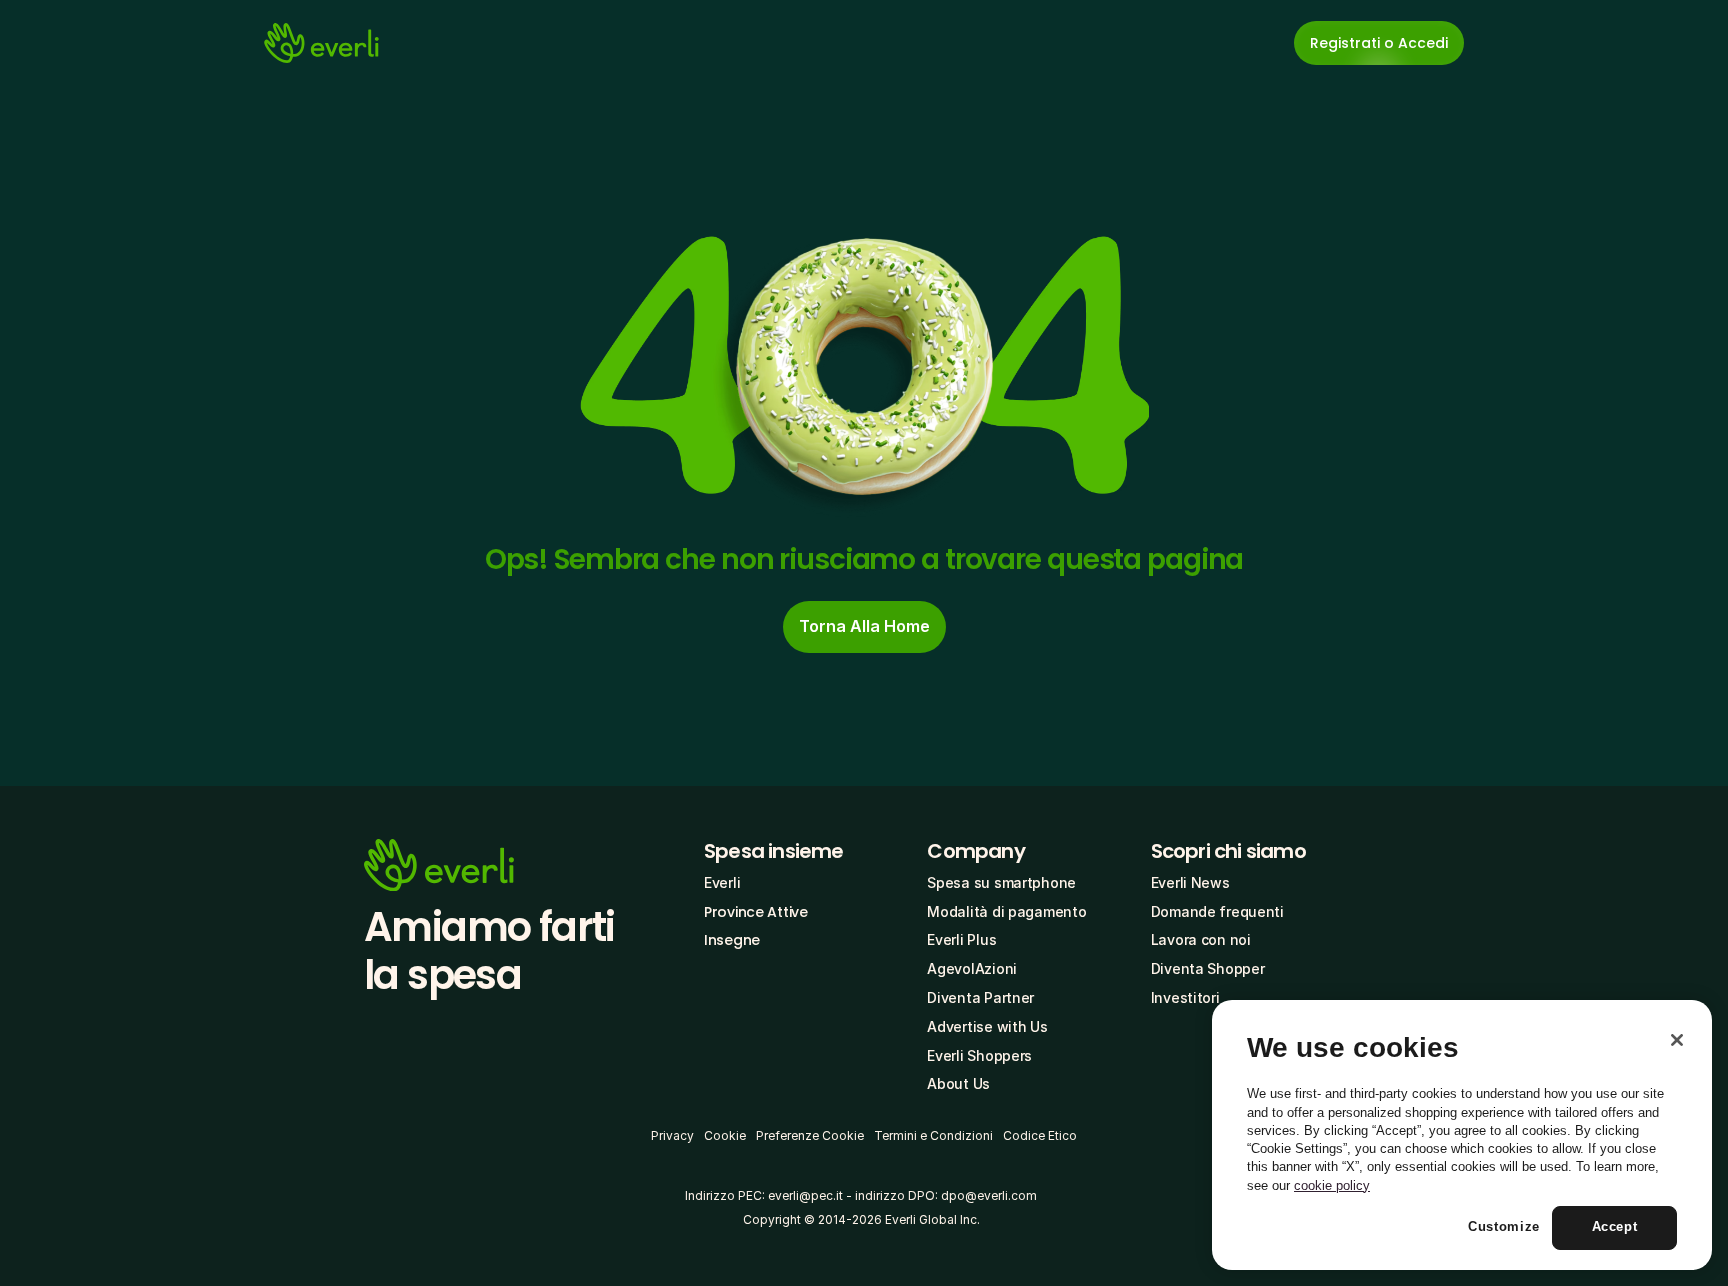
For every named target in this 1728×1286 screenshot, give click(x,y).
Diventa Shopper (1208, 968)
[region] (1462, 1135)
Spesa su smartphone (1001, 882)
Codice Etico (1040, 1135)
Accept (1615, 1227)
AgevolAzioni (972, 968)
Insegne (732, 940)
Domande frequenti (1217, 911)
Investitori (1185, 997)
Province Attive (756, 912)
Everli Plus (961, 939)
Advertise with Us (987, 1026)
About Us (958, 1083)
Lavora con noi (1201, 939)
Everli (722, 882)
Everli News (1190, 882)
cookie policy (1332, 1185)
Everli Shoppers (979, 1055)
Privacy (672, 1135)
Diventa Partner (980, 997)
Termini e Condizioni (933, 1135)
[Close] (1677, 1040)
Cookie (725, 1135)
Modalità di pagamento (1006, 911)
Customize (1504, 1227)
